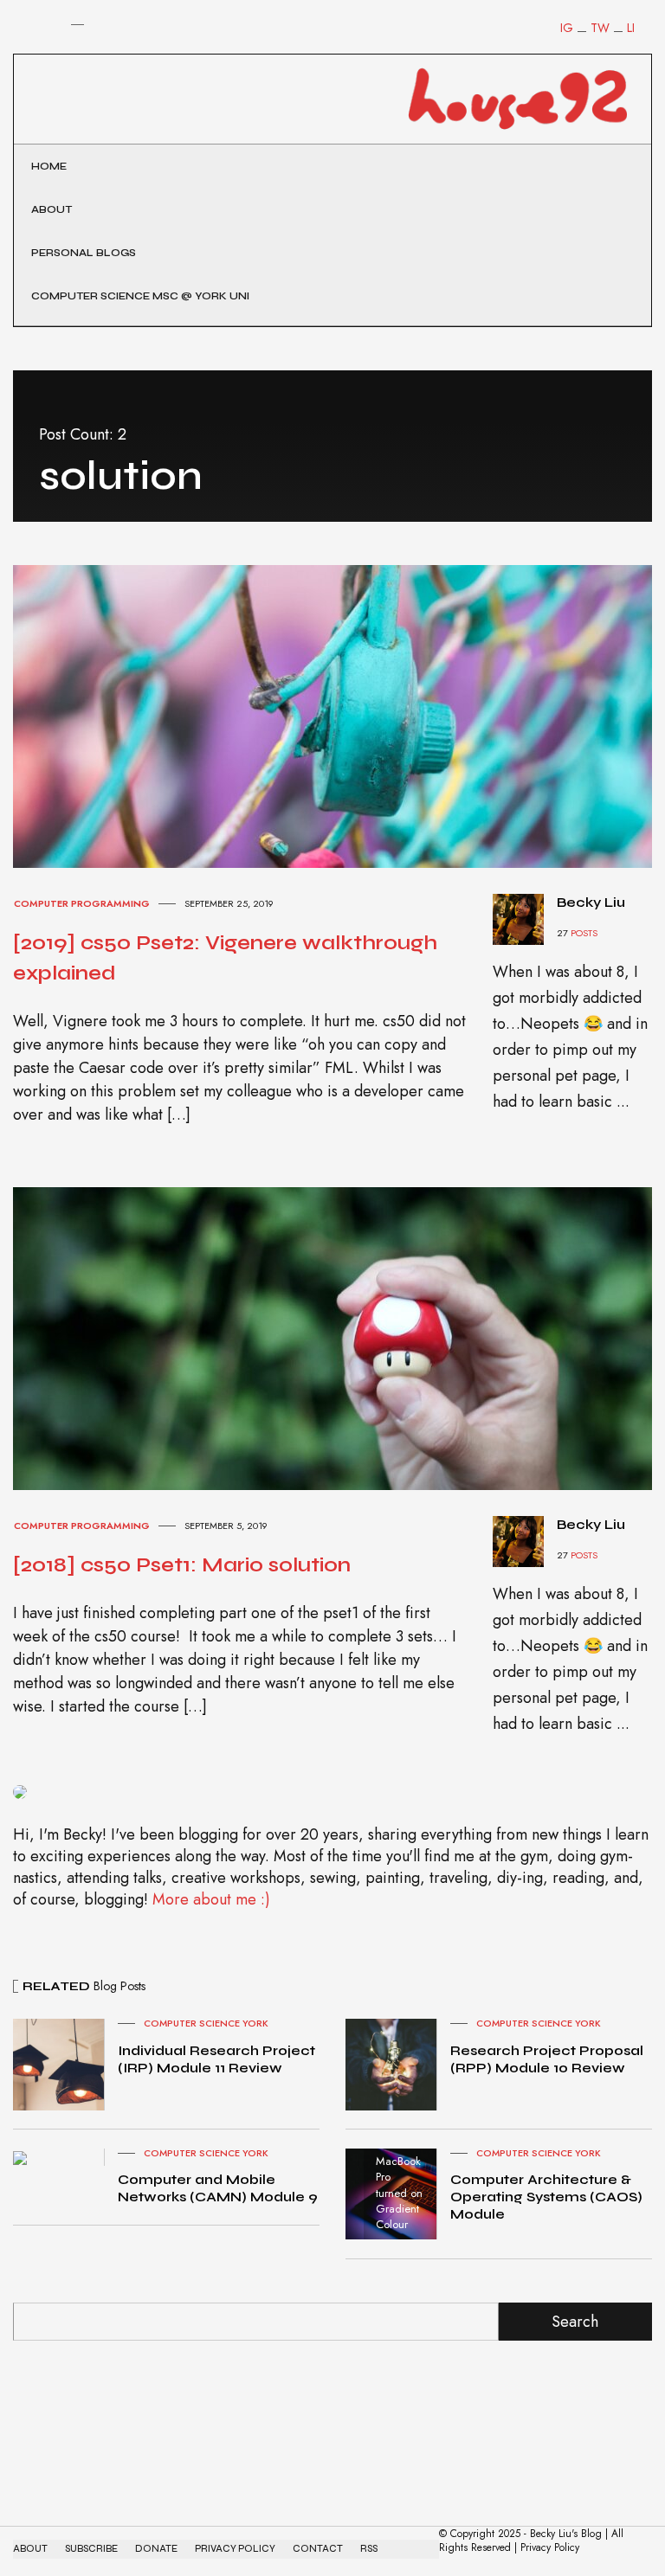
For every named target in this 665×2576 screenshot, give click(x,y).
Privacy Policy (235, 2549)
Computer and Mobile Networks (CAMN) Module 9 (218, 2188)
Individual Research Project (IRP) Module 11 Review (216, 2059)
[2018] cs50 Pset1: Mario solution (182, 1565)
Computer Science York (206, 2023)
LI (631, 28)
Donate (156, 2549)
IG (567, 28)
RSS (369, 2549)
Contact (318, 2549)
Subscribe (91, 2549)
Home (49, 166)
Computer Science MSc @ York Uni (140, 296)
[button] (25, 55)
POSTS (584, 933)
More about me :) (211, 1899)
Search (575, 2322)
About (52, 209)
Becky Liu (591, 902)
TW (600, 28)
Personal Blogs (84, 253)
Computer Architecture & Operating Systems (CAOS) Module (546, 2197)
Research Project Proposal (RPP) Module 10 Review (547, 2059)
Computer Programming (82, 903)
